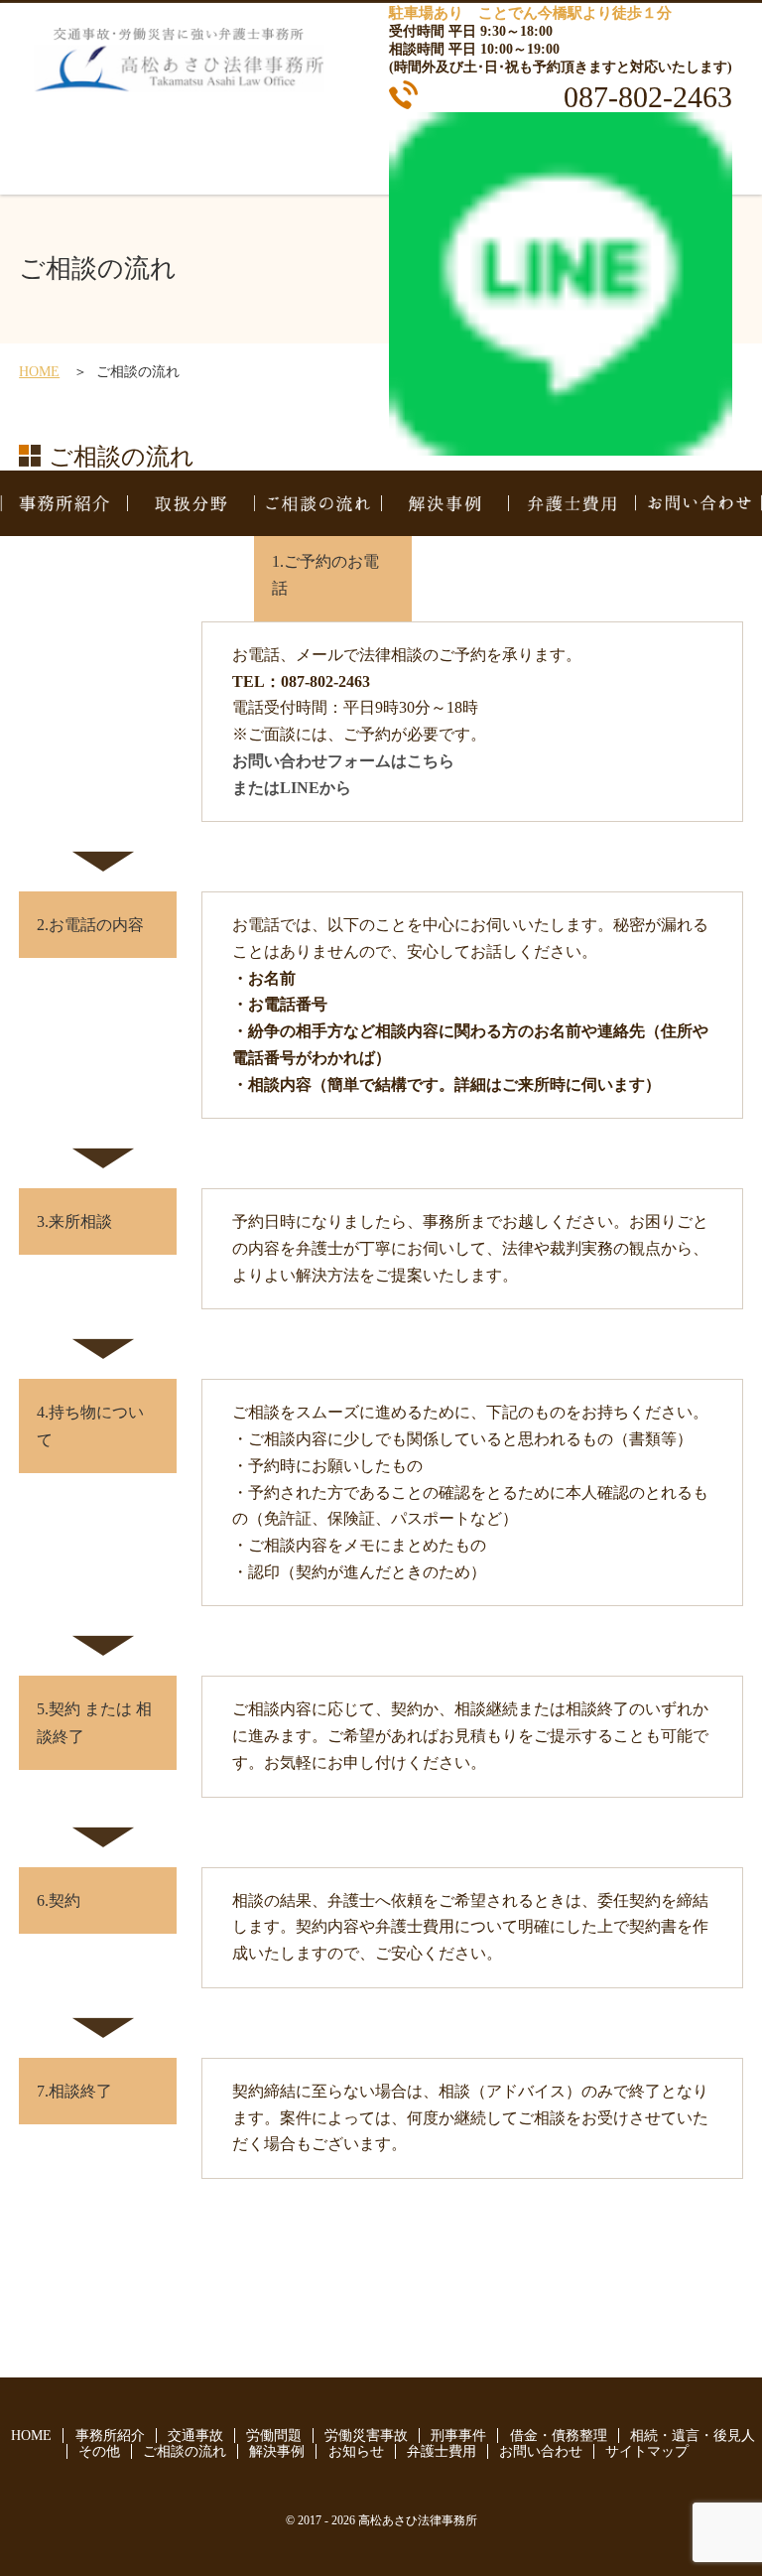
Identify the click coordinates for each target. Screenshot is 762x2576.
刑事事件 (458, 2436)
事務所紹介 (63, 503)
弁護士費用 (571, 503)
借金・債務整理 (559, 2436)
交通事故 (195, 2436)
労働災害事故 (366, 2436)
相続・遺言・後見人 (693, 2436)
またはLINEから (292, 788)
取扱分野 (190, 503)
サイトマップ (647, 2451)
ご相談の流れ (317, 503)
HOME (39, 372)
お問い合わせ (698, 503)
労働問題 (274, 2436)
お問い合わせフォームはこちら (343, 761)
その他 (99, 2451)
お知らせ (356, 2451)
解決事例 (444, 503)
